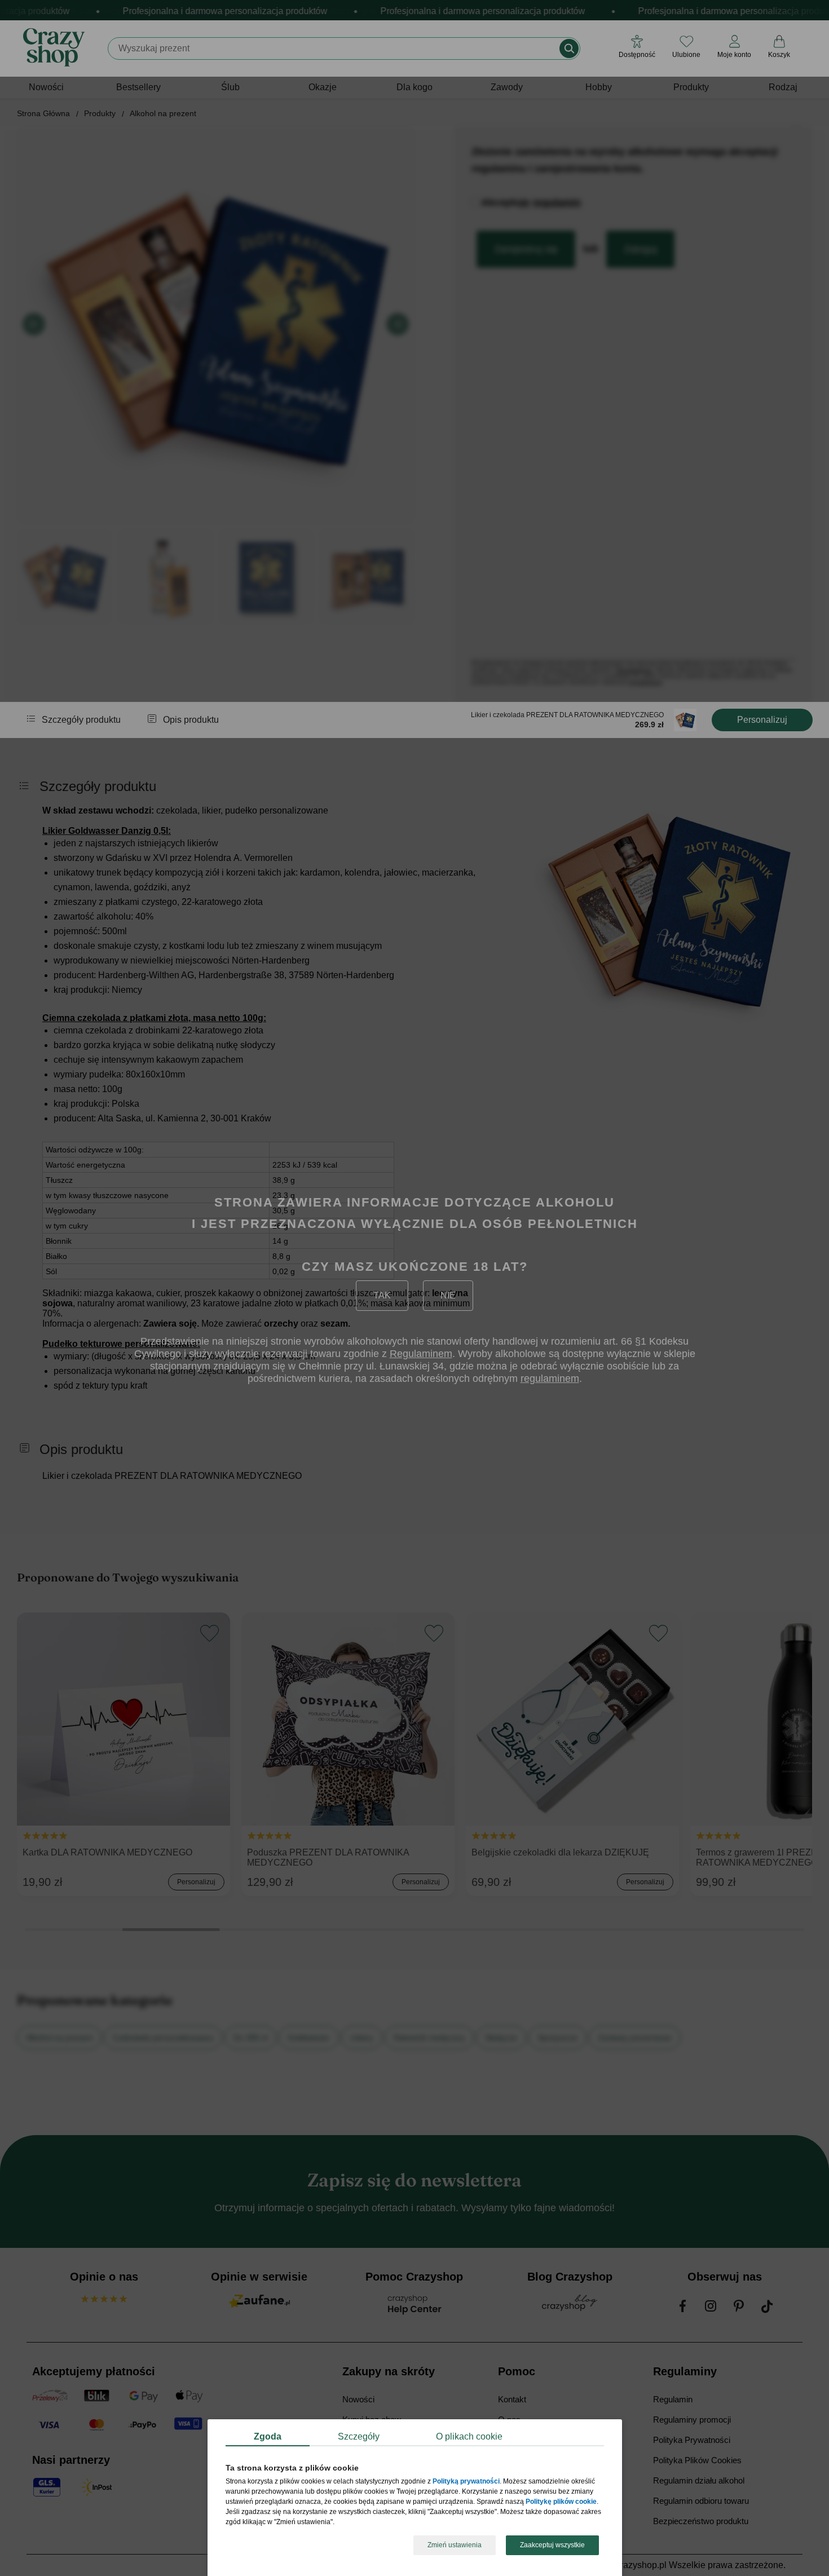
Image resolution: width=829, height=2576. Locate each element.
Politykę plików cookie (561, 2502)
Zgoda (268, 2436)
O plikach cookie (469, 2436)
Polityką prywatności (466, 2482)
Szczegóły (359, 2436)
